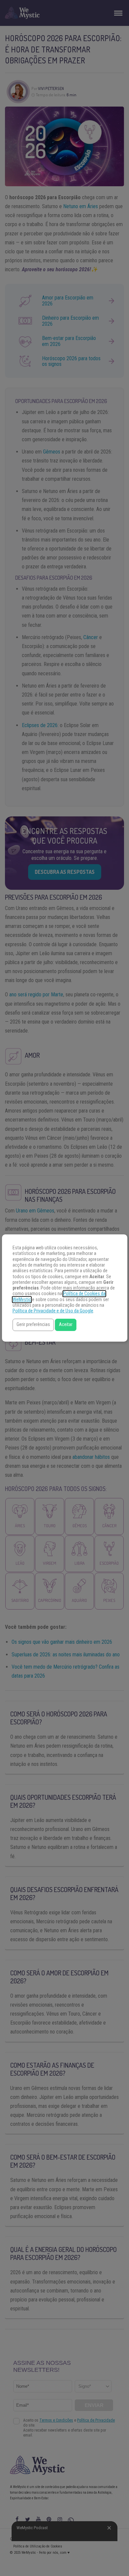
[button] (33, 1325)
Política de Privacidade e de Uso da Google (53, 1311)
